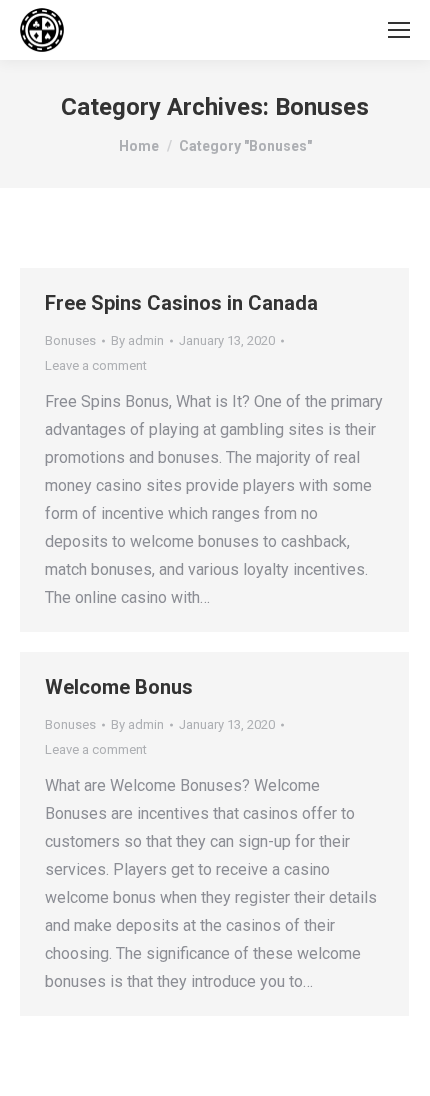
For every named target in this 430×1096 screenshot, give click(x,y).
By (137, 340)
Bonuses (70, 340)
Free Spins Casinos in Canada (181, 303)
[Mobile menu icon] (399, 30)
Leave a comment (96, 365)
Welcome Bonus (119, 687)
